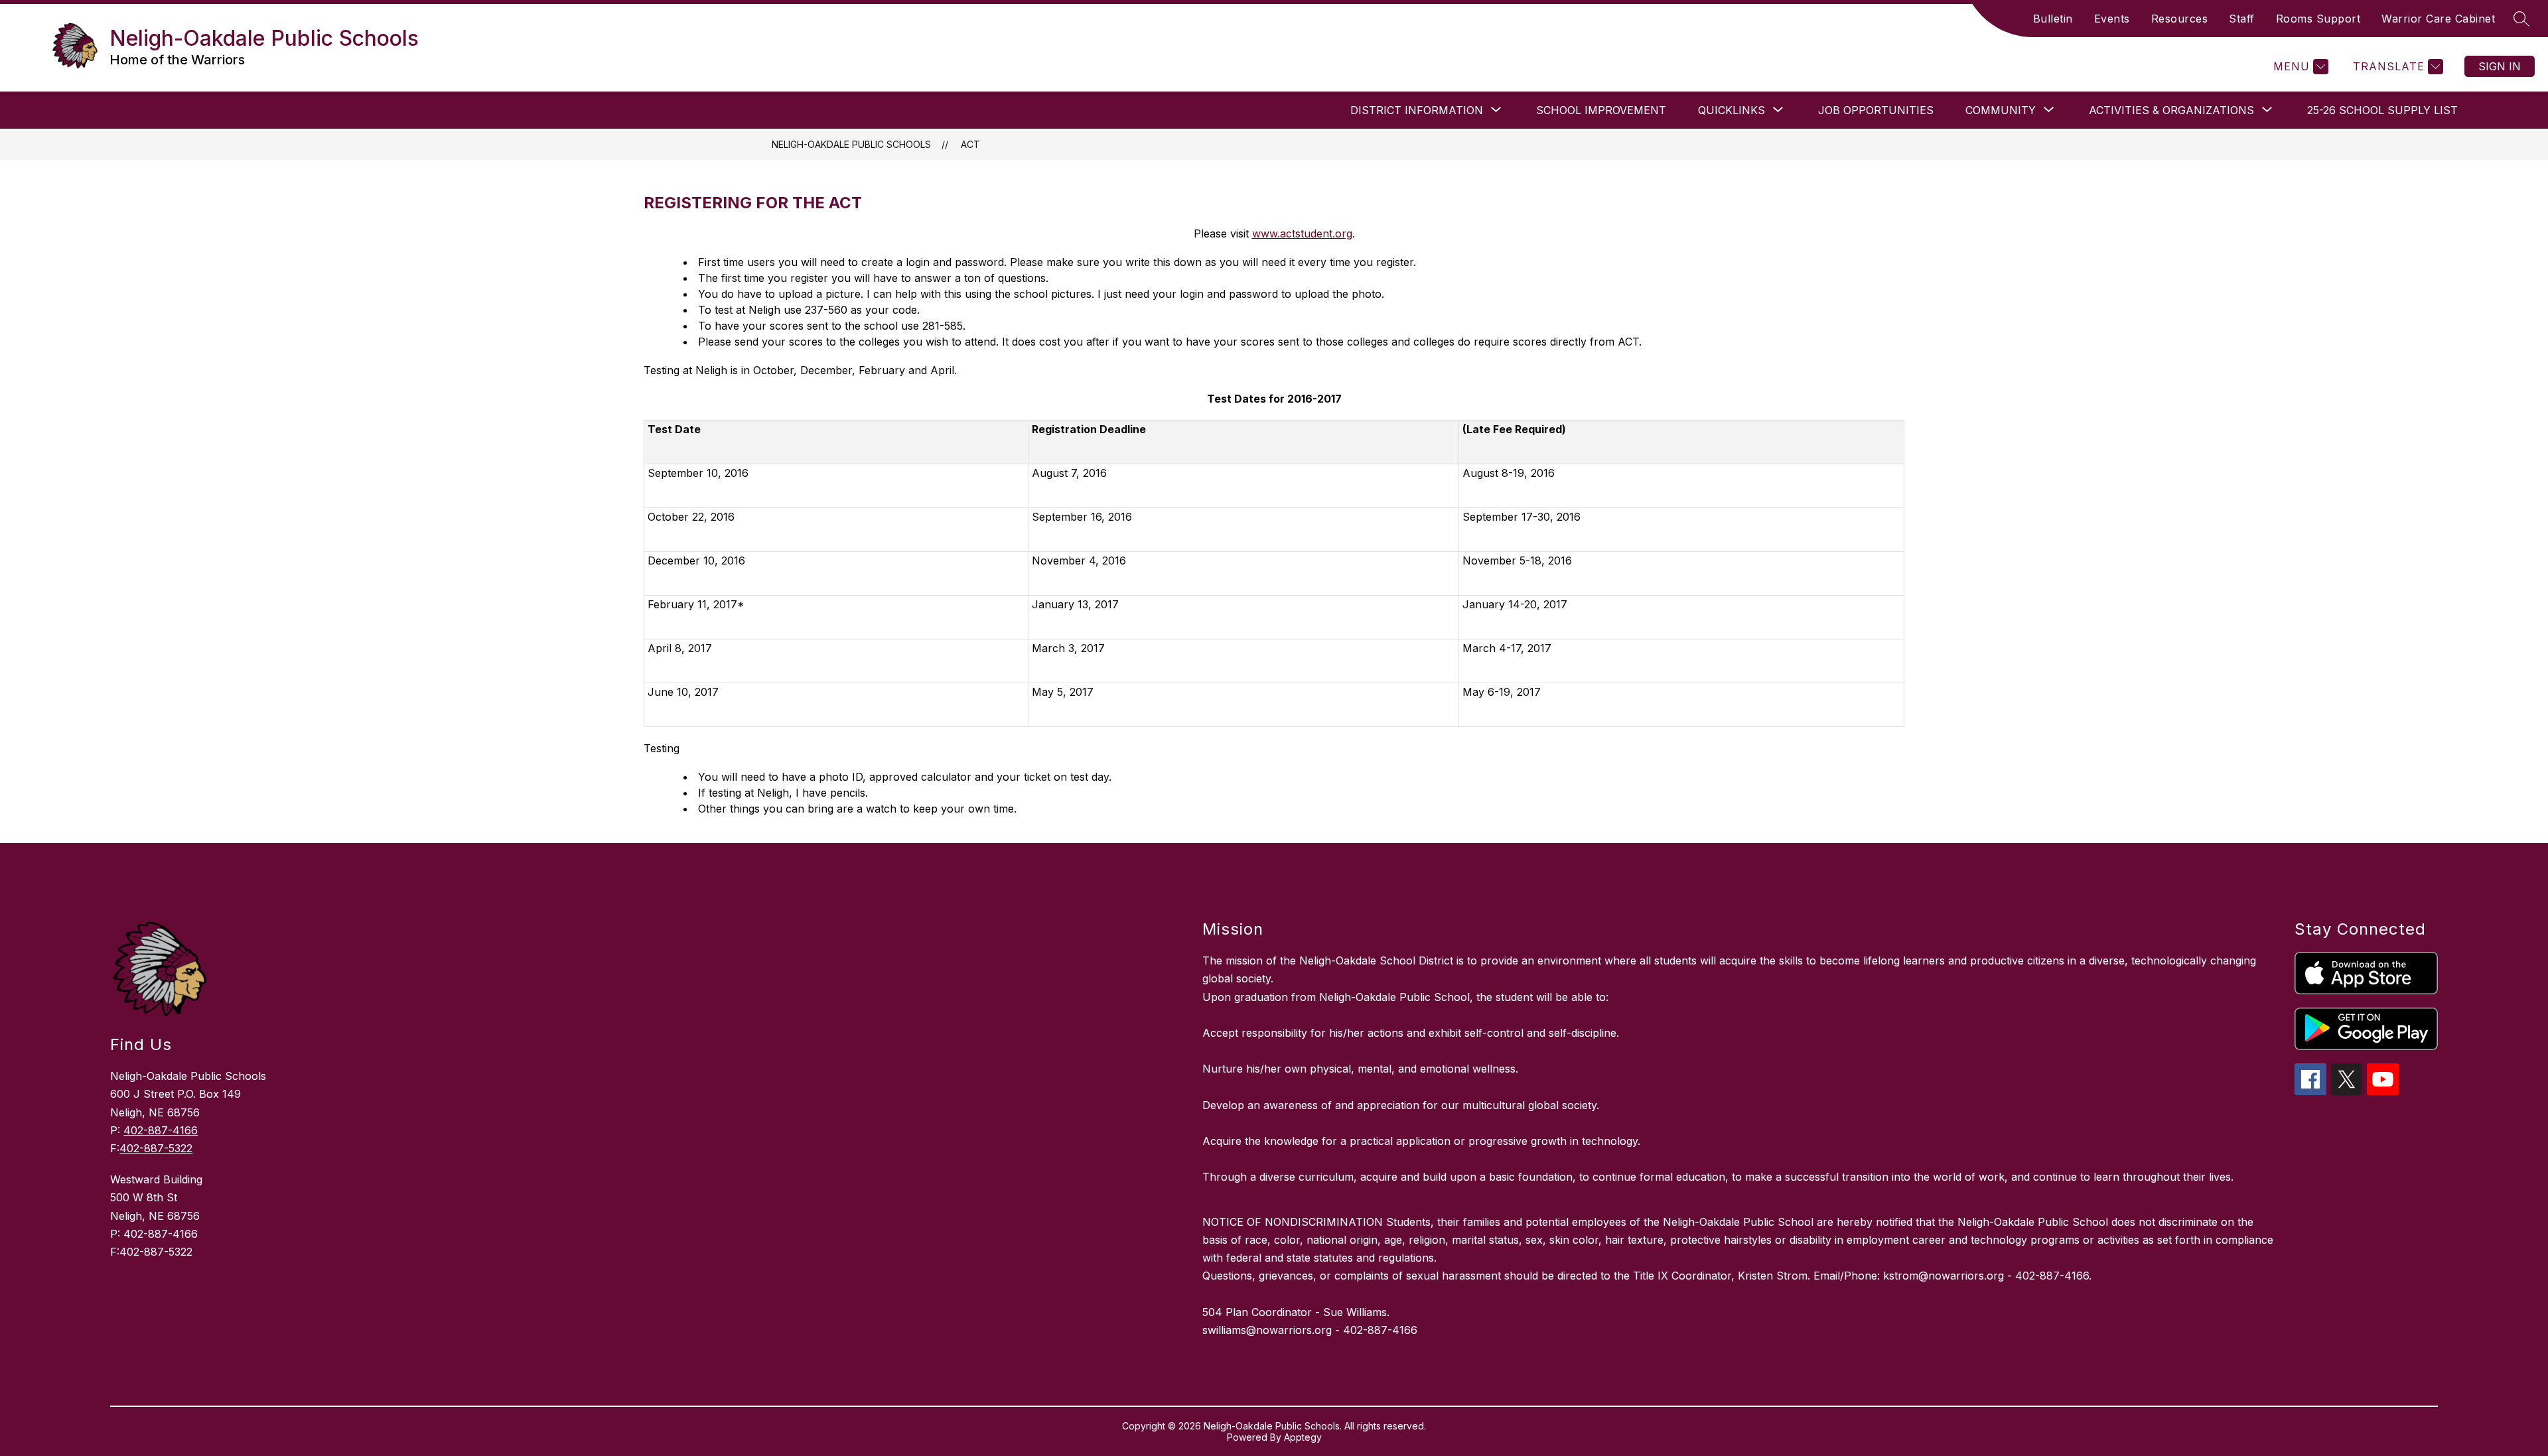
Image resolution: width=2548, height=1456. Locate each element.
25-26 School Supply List (2382, 110)
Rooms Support (2318, 19)
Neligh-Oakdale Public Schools (851, 144)
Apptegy (1303, 1437)
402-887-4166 (161, 1130)
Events (2112, 19)
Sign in (2500, 66)
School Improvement (1601, 110)
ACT (970, 144)
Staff (2242, 19)
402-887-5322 (156, 1148)
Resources (2180, 19)
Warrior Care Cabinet (2438, 19)
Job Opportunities (1876, 110)
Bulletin (2053, 19)
